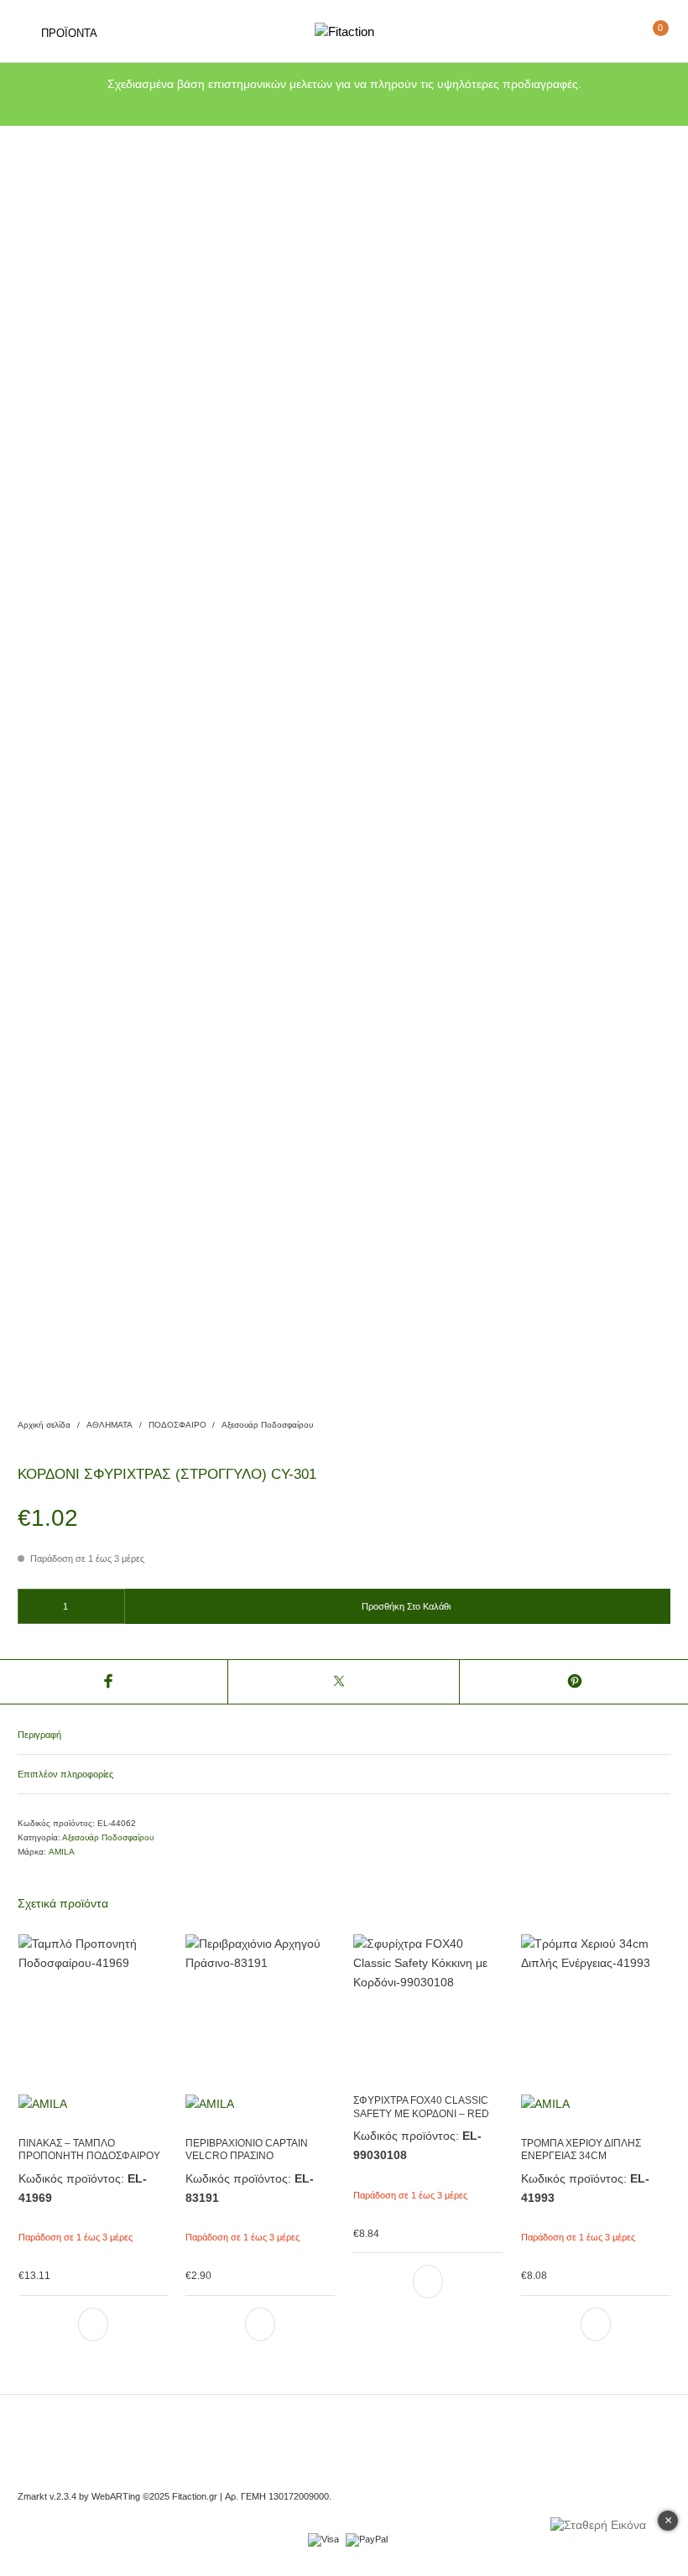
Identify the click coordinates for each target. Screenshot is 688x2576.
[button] (92, 2324)
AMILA (62, 1852)
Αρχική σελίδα (44, 1425)
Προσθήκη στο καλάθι (406, 1606)
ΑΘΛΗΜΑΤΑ (109, 1425)
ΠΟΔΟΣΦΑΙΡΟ (177, 1425)
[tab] (344, 1736)
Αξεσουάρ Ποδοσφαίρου (267, 1425)
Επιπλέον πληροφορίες (65, 1774)
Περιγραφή (39, 1735)
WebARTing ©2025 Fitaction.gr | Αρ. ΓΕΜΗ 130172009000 (210, 2496)
